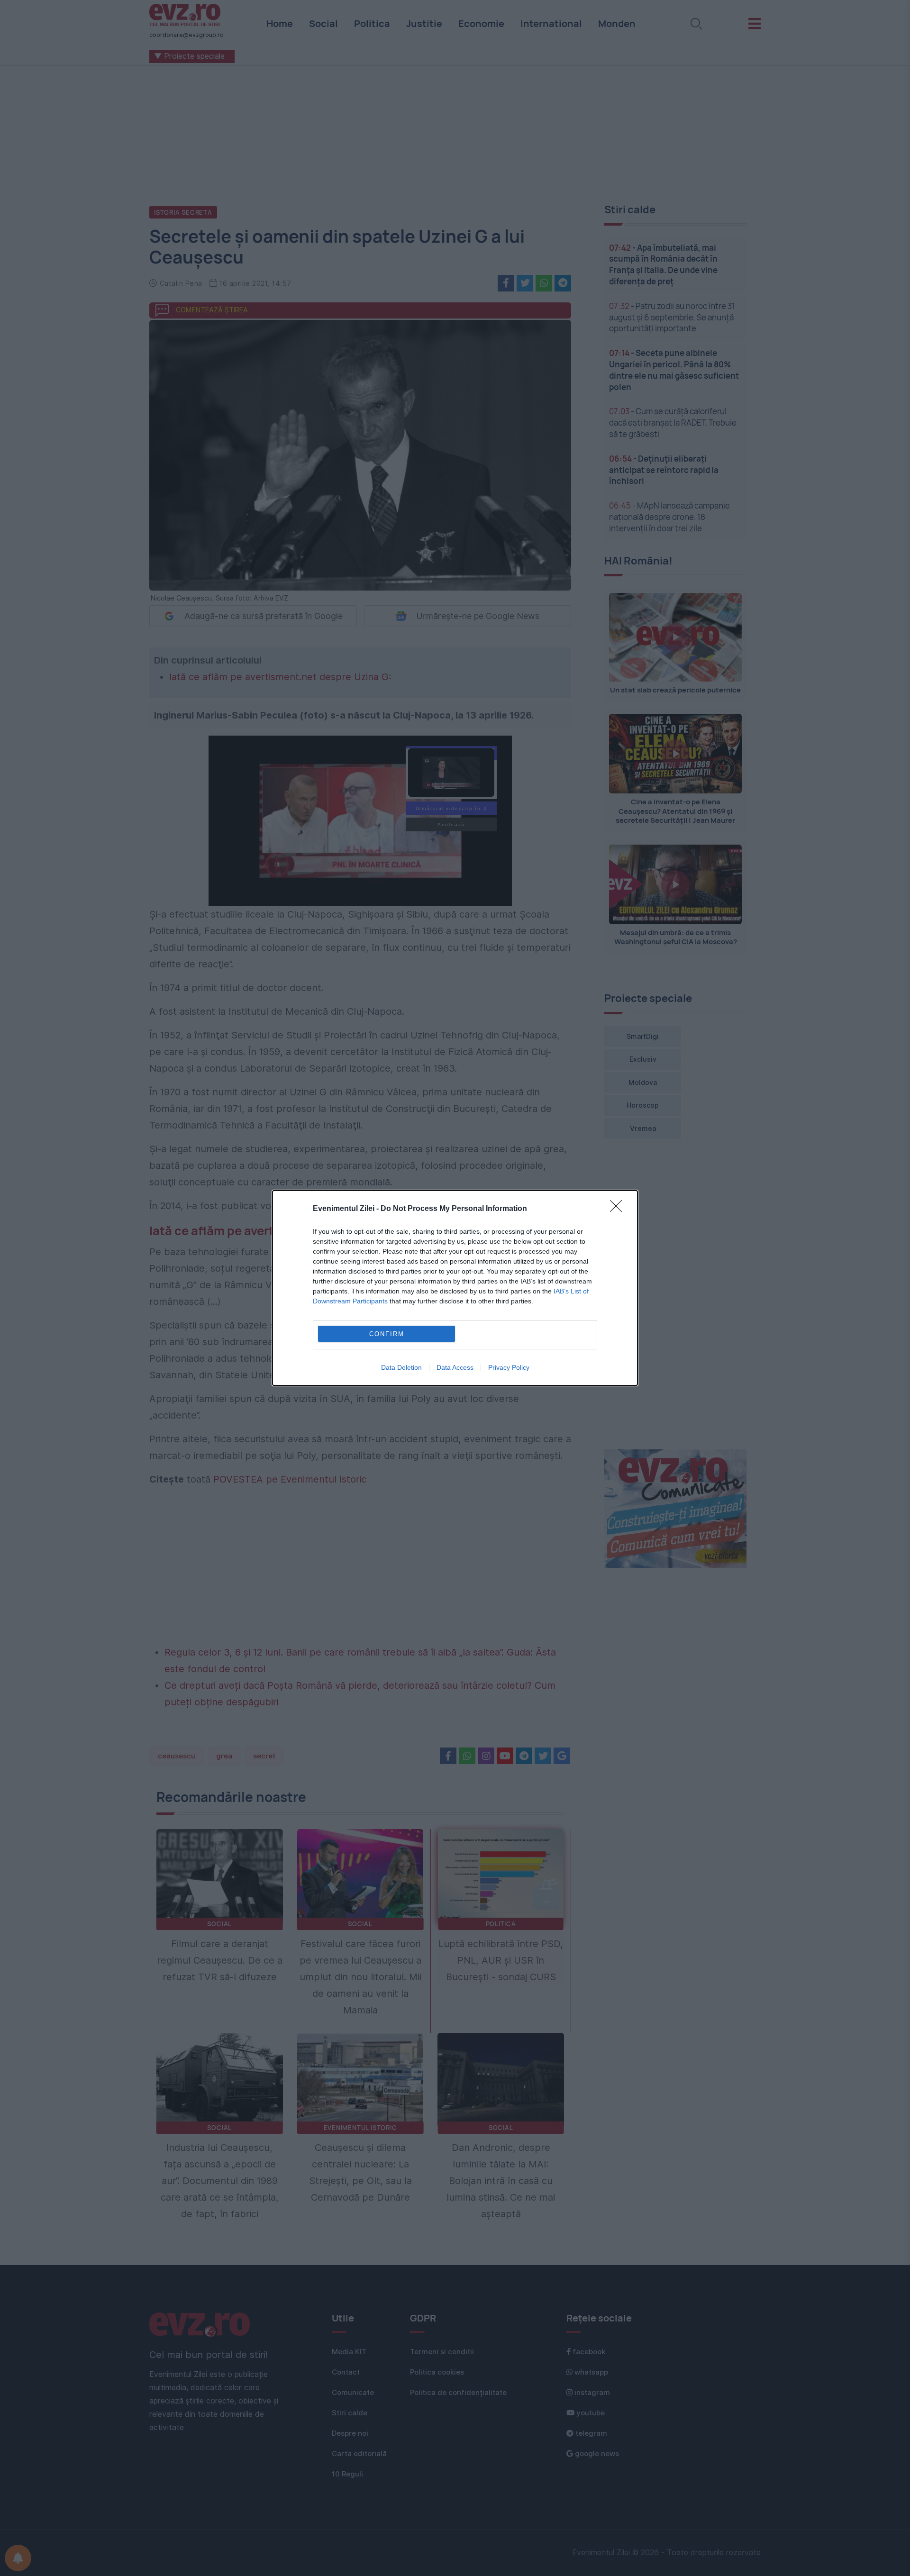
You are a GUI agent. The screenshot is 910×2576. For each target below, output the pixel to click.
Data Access (455, 1367)
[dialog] (455, 1288)
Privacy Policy (509, 1367)
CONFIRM (387, 1334)
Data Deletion (401, 1367)
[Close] (619, 1209)
